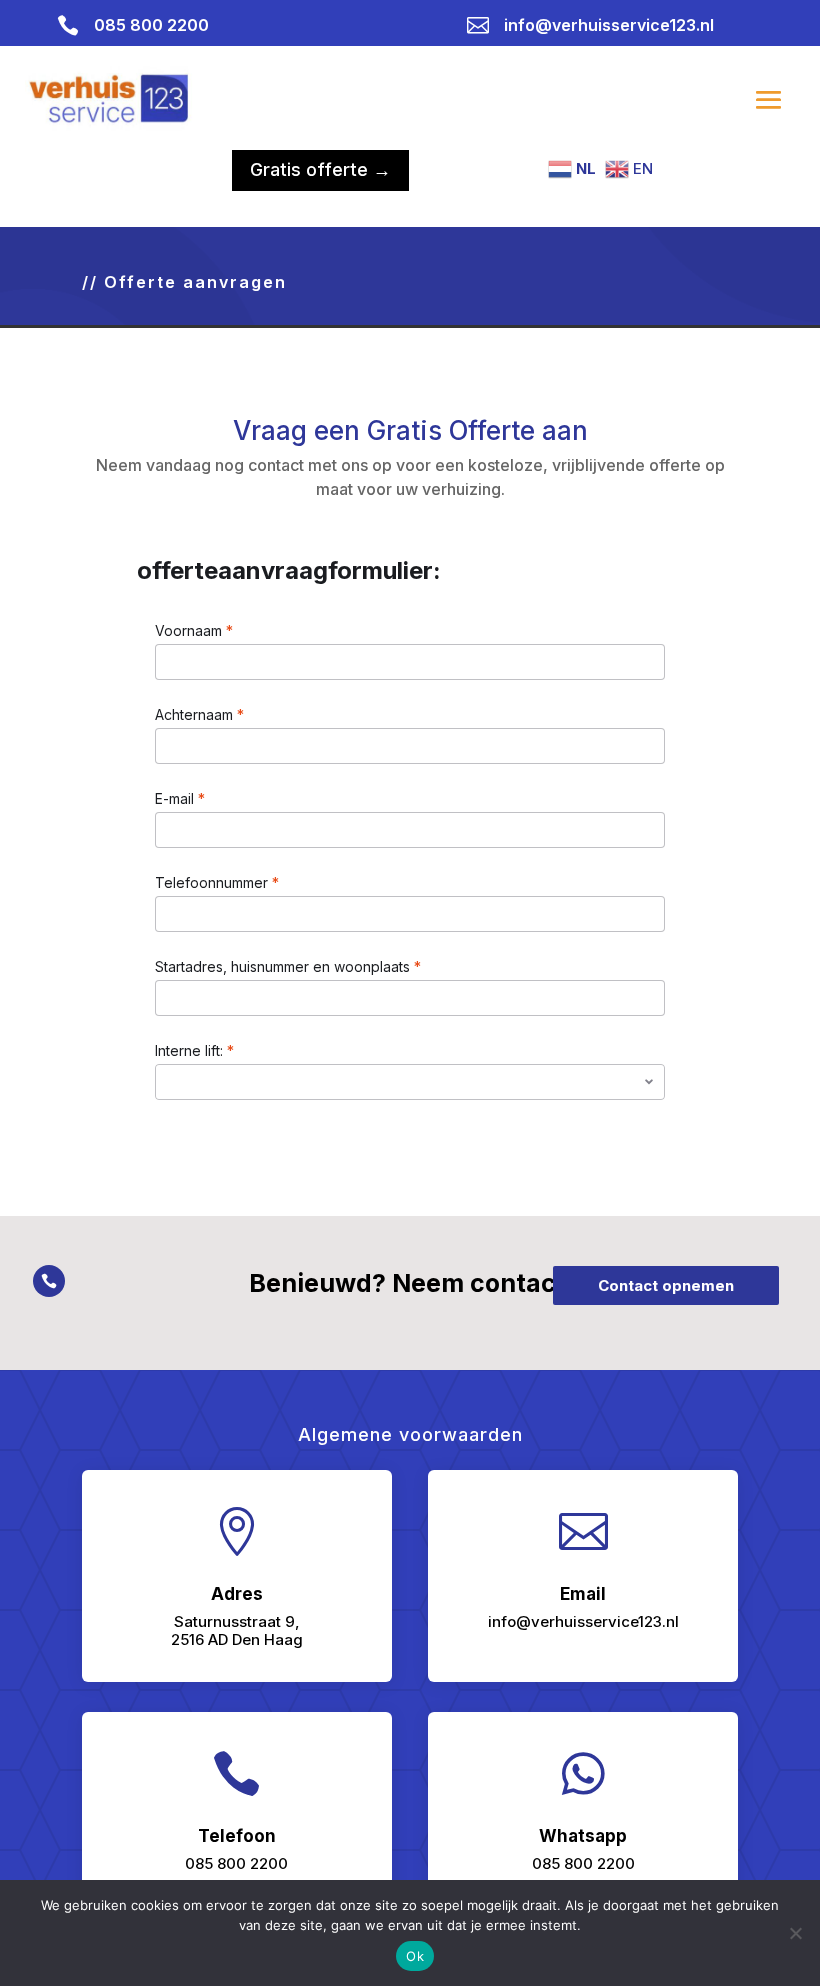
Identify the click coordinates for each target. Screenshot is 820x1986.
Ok (415, 1956)
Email (583, 1594)
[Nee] (795, 1933)
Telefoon (237, 1836)
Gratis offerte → (320, 169)
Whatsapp (583, 1836)
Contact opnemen (666, 1285)
